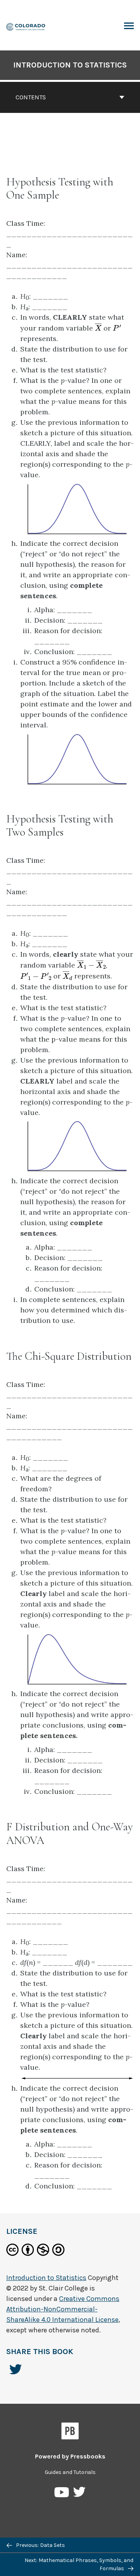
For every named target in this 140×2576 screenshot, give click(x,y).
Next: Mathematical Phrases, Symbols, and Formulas (79, 2564)
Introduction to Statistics (70, 65)
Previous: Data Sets (40, 2545)
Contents (31, 97)
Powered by (70, 2456)
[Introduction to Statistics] (26, 26)
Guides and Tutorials (70, 2472)
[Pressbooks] (70, 2432)
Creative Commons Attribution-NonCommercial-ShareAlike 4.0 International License (63, 2309)
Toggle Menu (129, 26)
